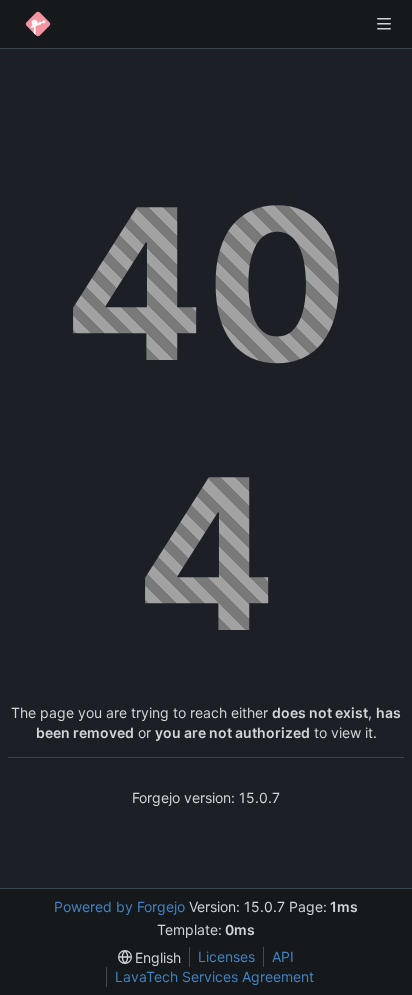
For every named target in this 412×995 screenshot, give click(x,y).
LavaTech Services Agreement (214, 976)
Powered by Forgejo (119, 906)
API (283, 956)
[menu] (150, 957)
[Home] (38, 24)
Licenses (226, 956)
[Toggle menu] (384, 24)
